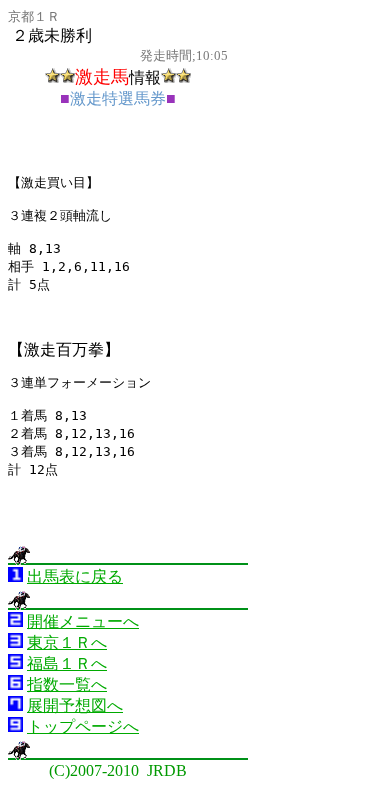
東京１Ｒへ (67, 642)
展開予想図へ (75, 705)
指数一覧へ (67, 684)
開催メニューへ (83, 621)
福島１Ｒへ (67, 663)
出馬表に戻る (75, 576)
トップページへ (83, 726)
